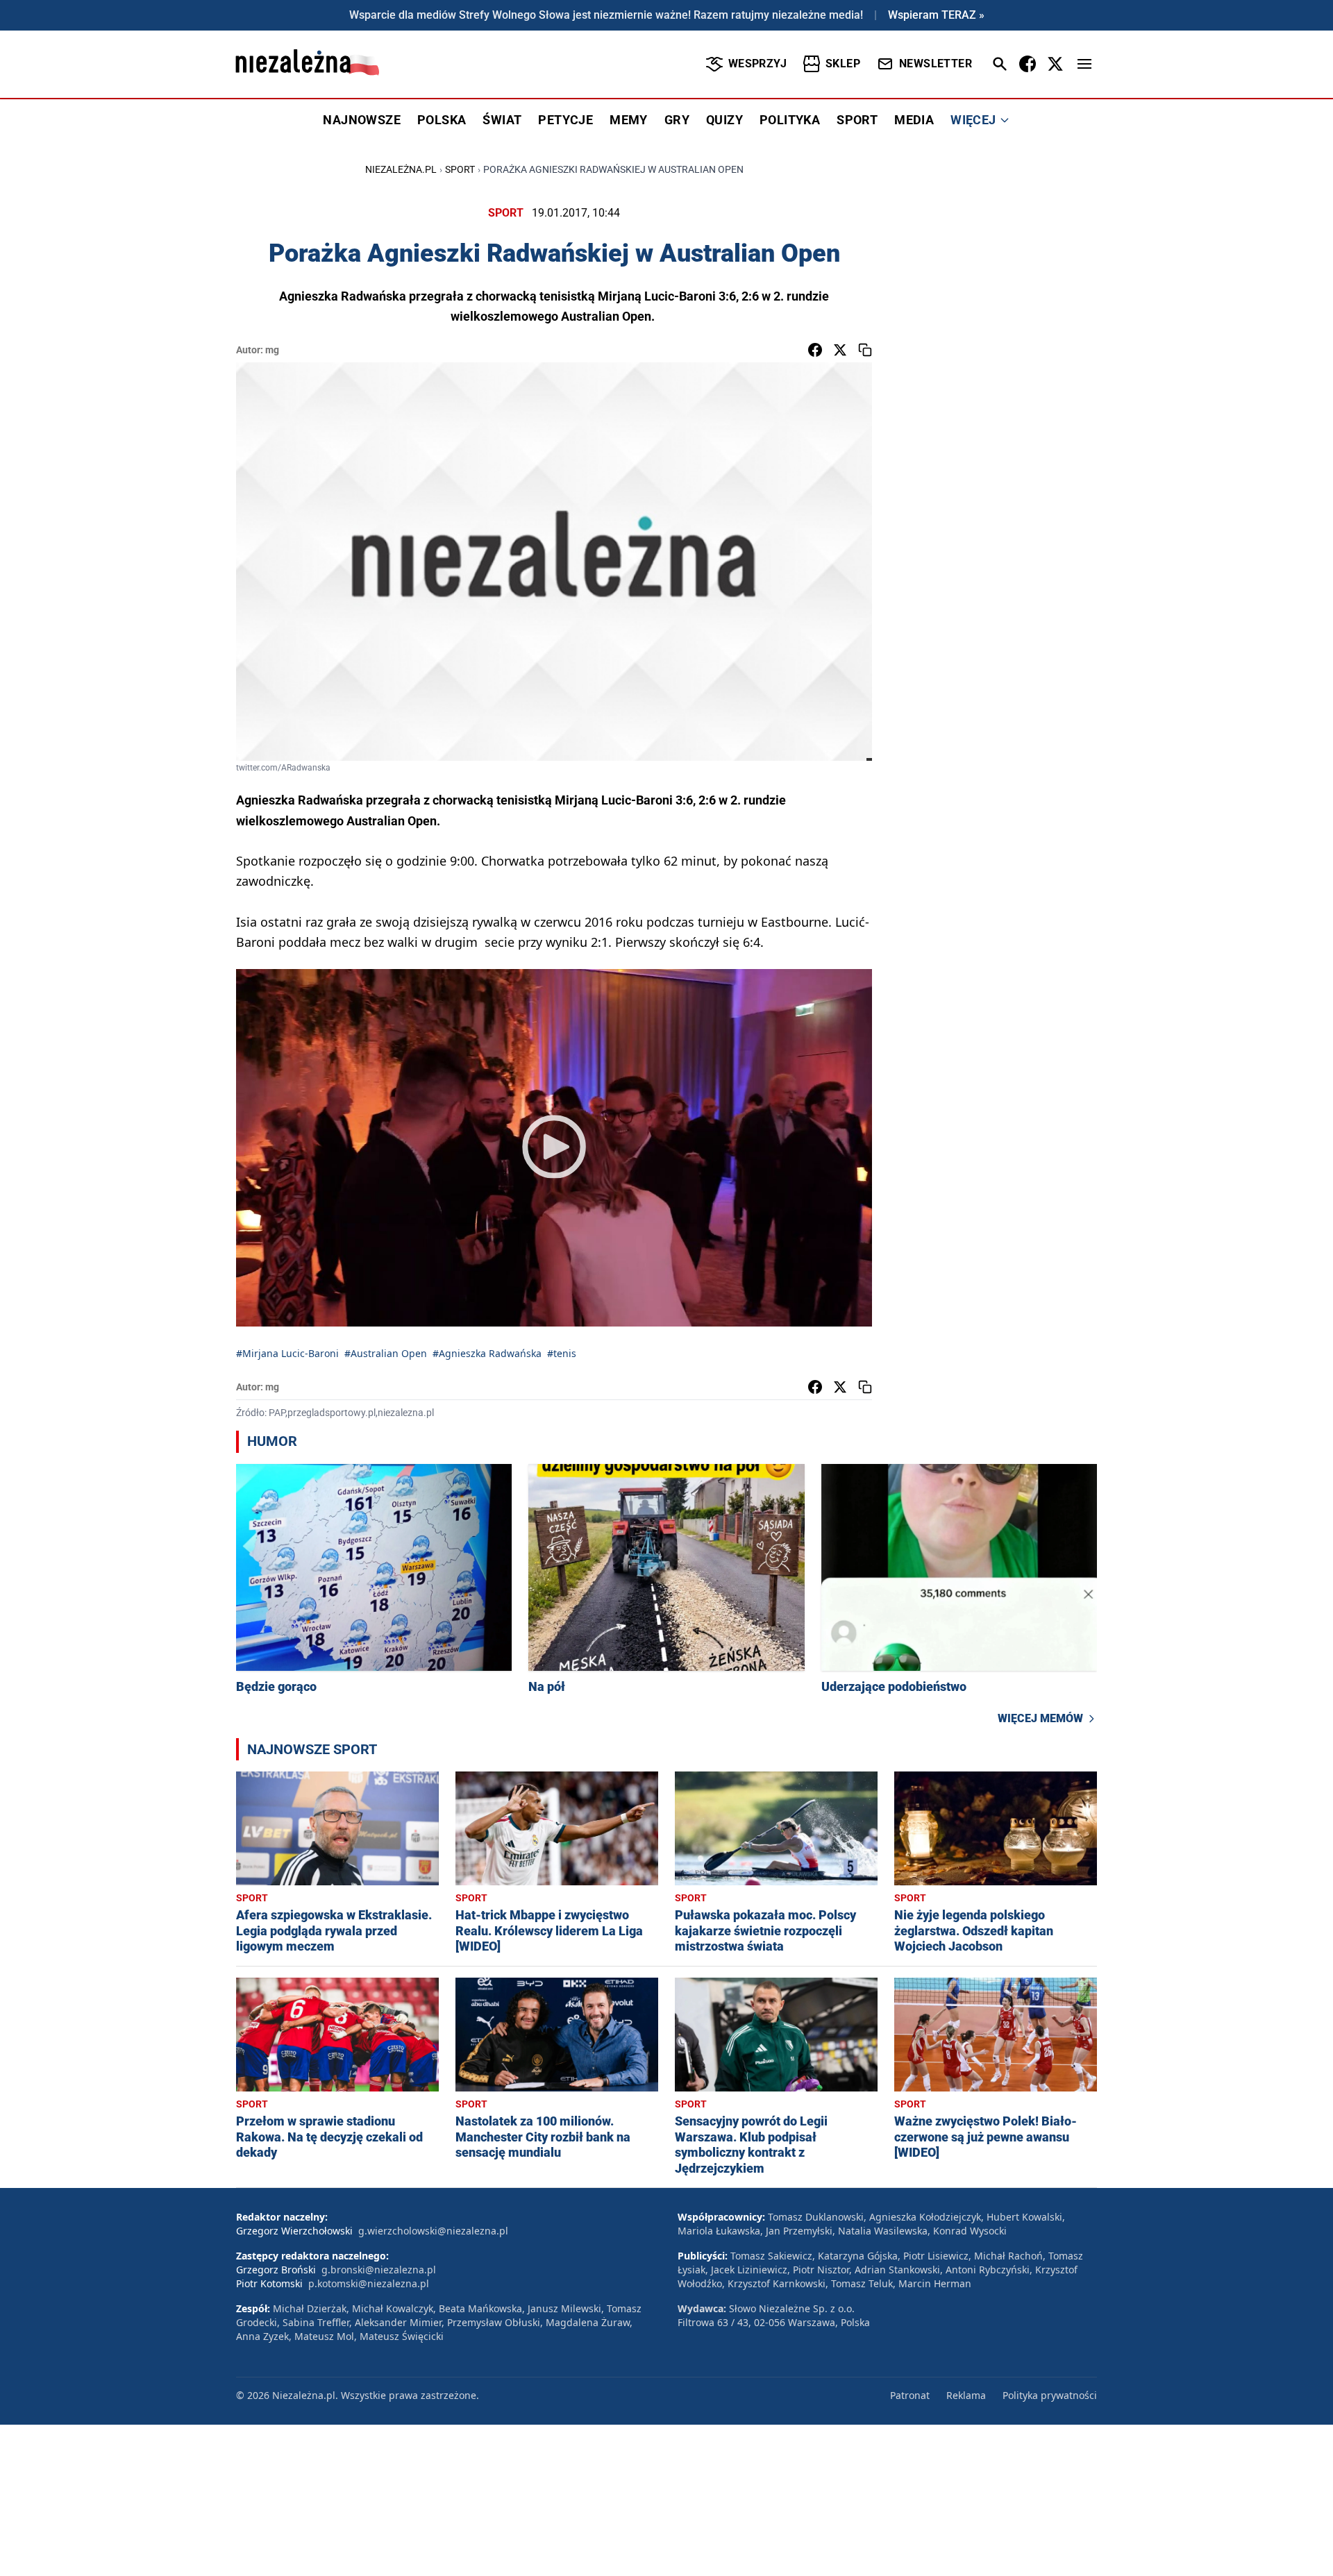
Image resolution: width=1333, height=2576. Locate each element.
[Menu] (1084, 64)
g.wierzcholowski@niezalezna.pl (433, 2231)
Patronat (910, 2395)
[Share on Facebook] (815, 350)
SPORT (857, 120)
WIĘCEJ (973, 120)
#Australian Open (386, 1353)
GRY (677, 120)
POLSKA (442, 120)
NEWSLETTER (936, 64)
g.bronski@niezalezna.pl (379, 2270)
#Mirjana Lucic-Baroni (287, 1353)
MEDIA (914, 120)
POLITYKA (790, 120)
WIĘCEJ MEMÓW (1040, 1718)
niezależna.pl (401, 169)
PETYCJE (565, 120)
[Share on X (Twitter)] (840, 350)
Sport (460, 169)
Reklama (966, 2395)
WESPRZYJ (757, 64)
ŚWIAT (502, 120)
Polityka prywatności (1050, 2395)
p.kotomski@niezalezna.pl (369, 2283)
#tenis (562, 1353)
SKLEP (843, 64)
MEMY (629, 120)
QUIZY (724, 120)
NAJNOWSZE (362, 120)
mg (272, 350)
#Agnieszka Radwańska (487, 1353)
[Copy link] (865, 350)
